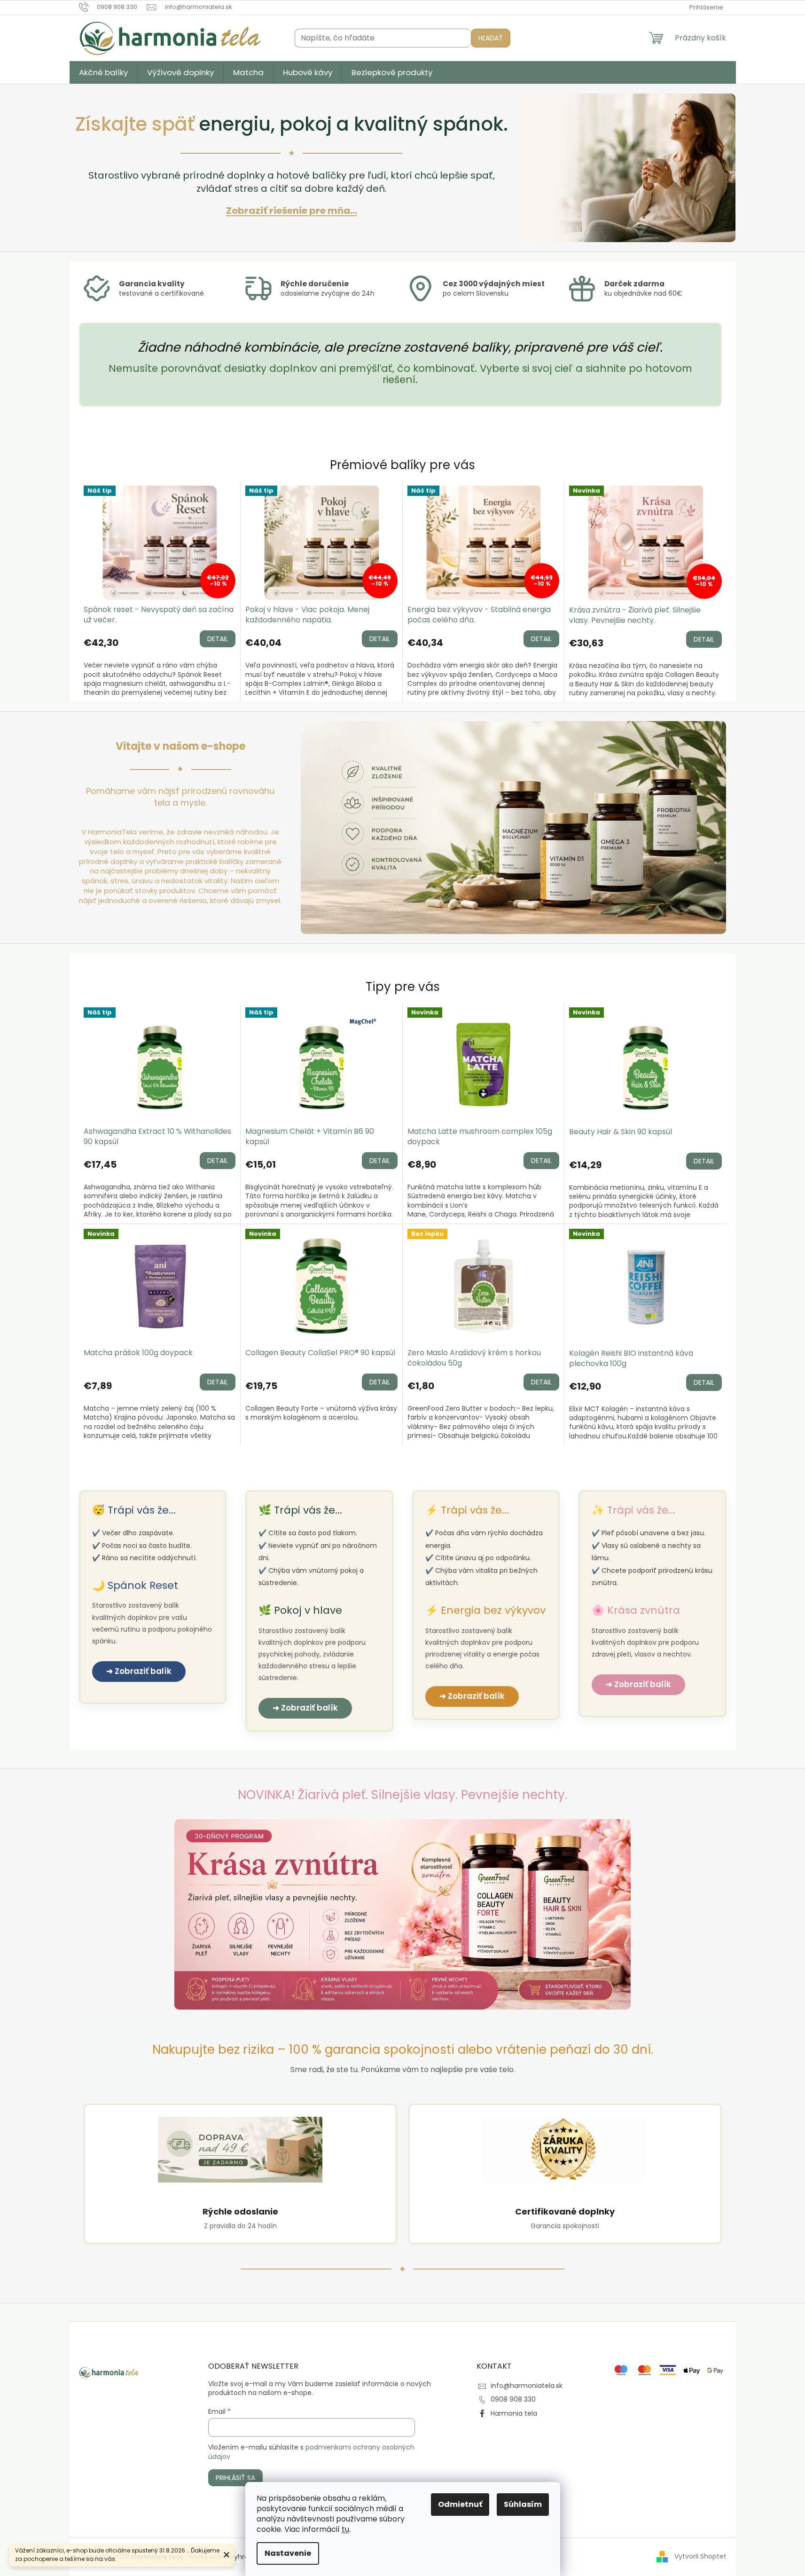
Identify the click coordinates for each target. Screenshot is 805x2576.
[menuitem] (103, 72)
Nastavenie (288, 2553)
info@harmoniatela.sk (527, 2386)
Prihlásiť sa (235, 2478)
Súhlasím (523, 2504)
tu (345, 2529)
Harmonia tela (514, 2413)
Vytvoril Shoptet (700, 2556)
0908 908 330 (513, 2399)
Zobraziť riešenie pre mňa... (292, 211)
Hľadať (491, 38)
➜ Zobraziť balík (139, 1671)
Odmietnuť (460, 2504)
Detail (218, 639)
